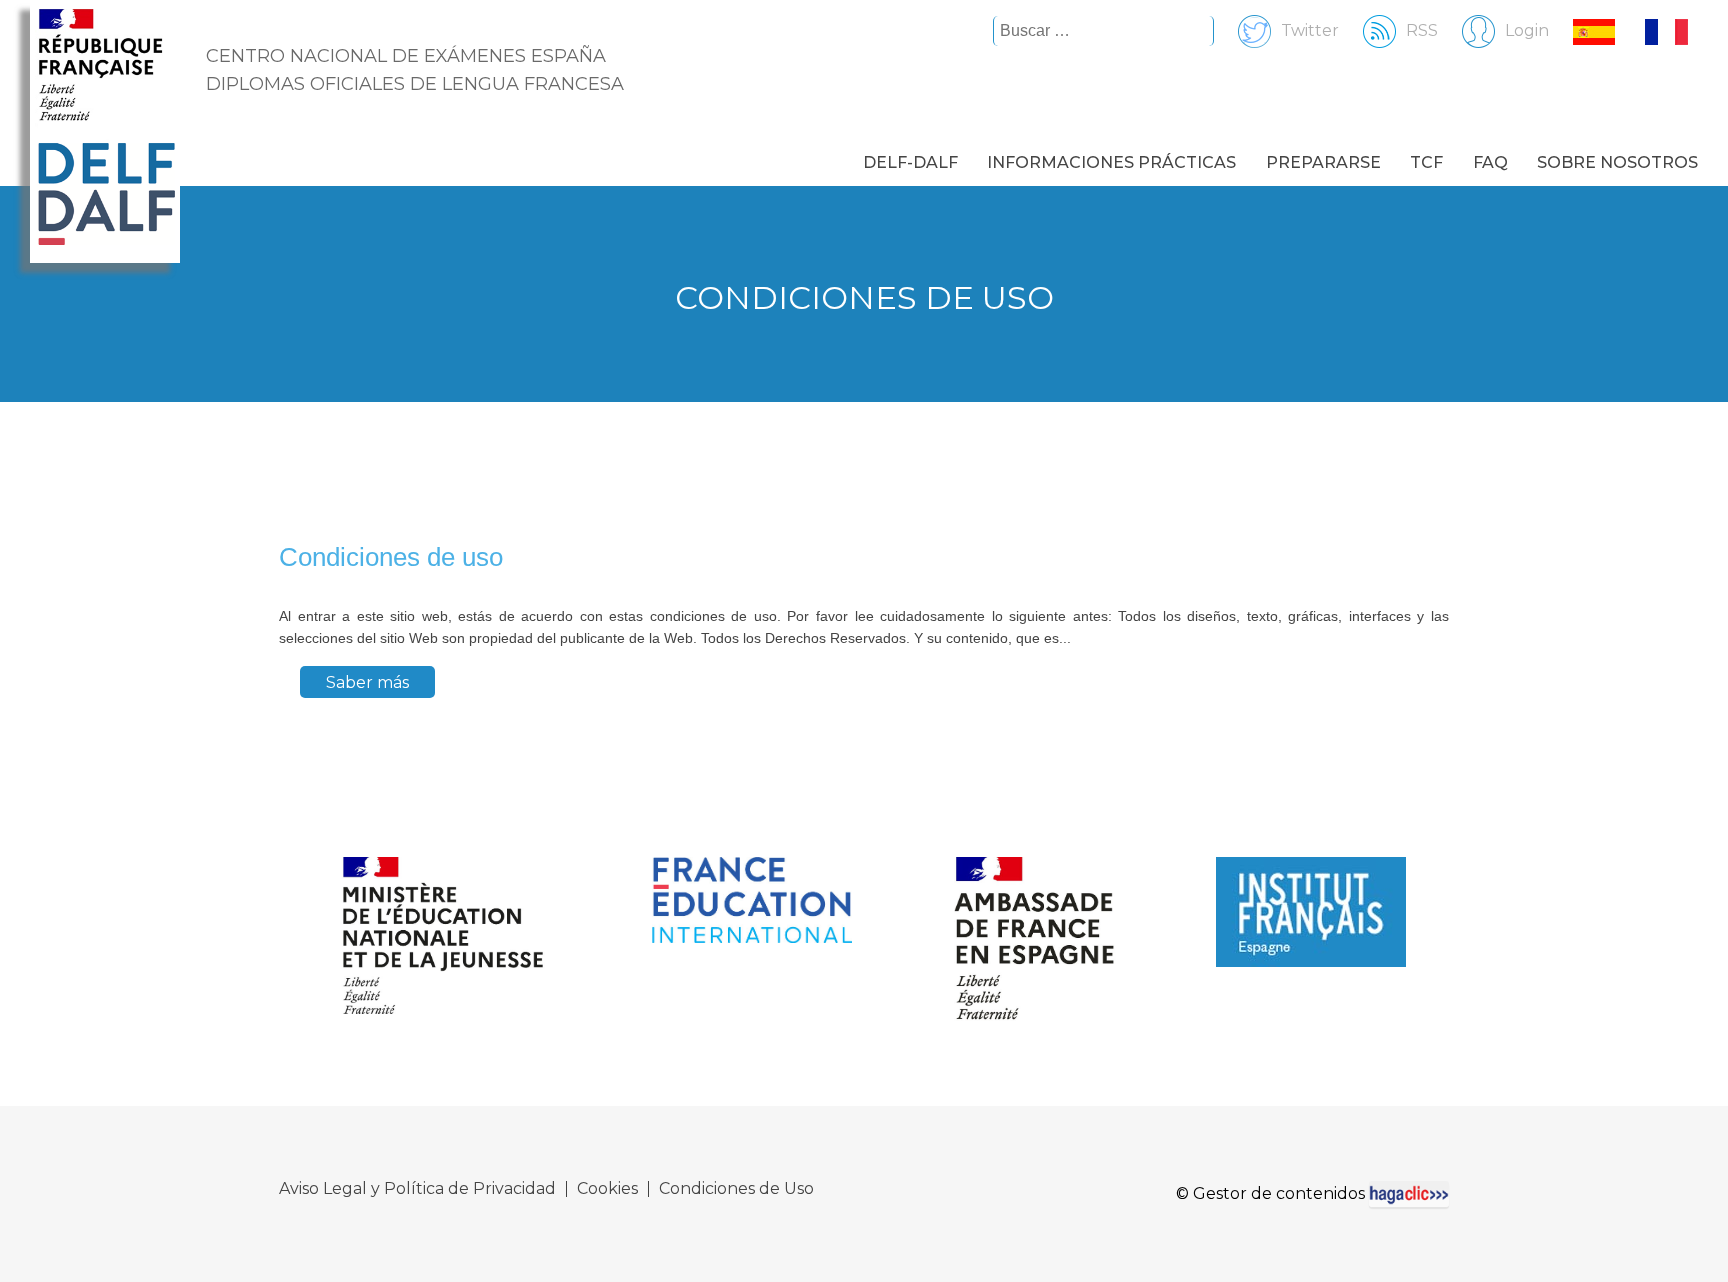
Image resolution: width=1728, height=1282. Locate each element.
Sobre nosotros (1617, 162)
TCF (1426, 162)
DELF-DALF (910, 162)
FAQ (1490, 162)
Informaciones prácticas (1111, 162)
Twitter (1310, 30)
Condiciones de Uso (736, 1189)
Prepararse (1323, 162)
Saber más (367, 682)
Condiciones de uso (391, 557)
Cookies (607, 1189)
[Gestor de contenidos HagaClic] (1409, 1194)
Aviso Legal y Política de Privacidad (417, 1189)
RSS (1422, 30)
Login (1527, 30)
